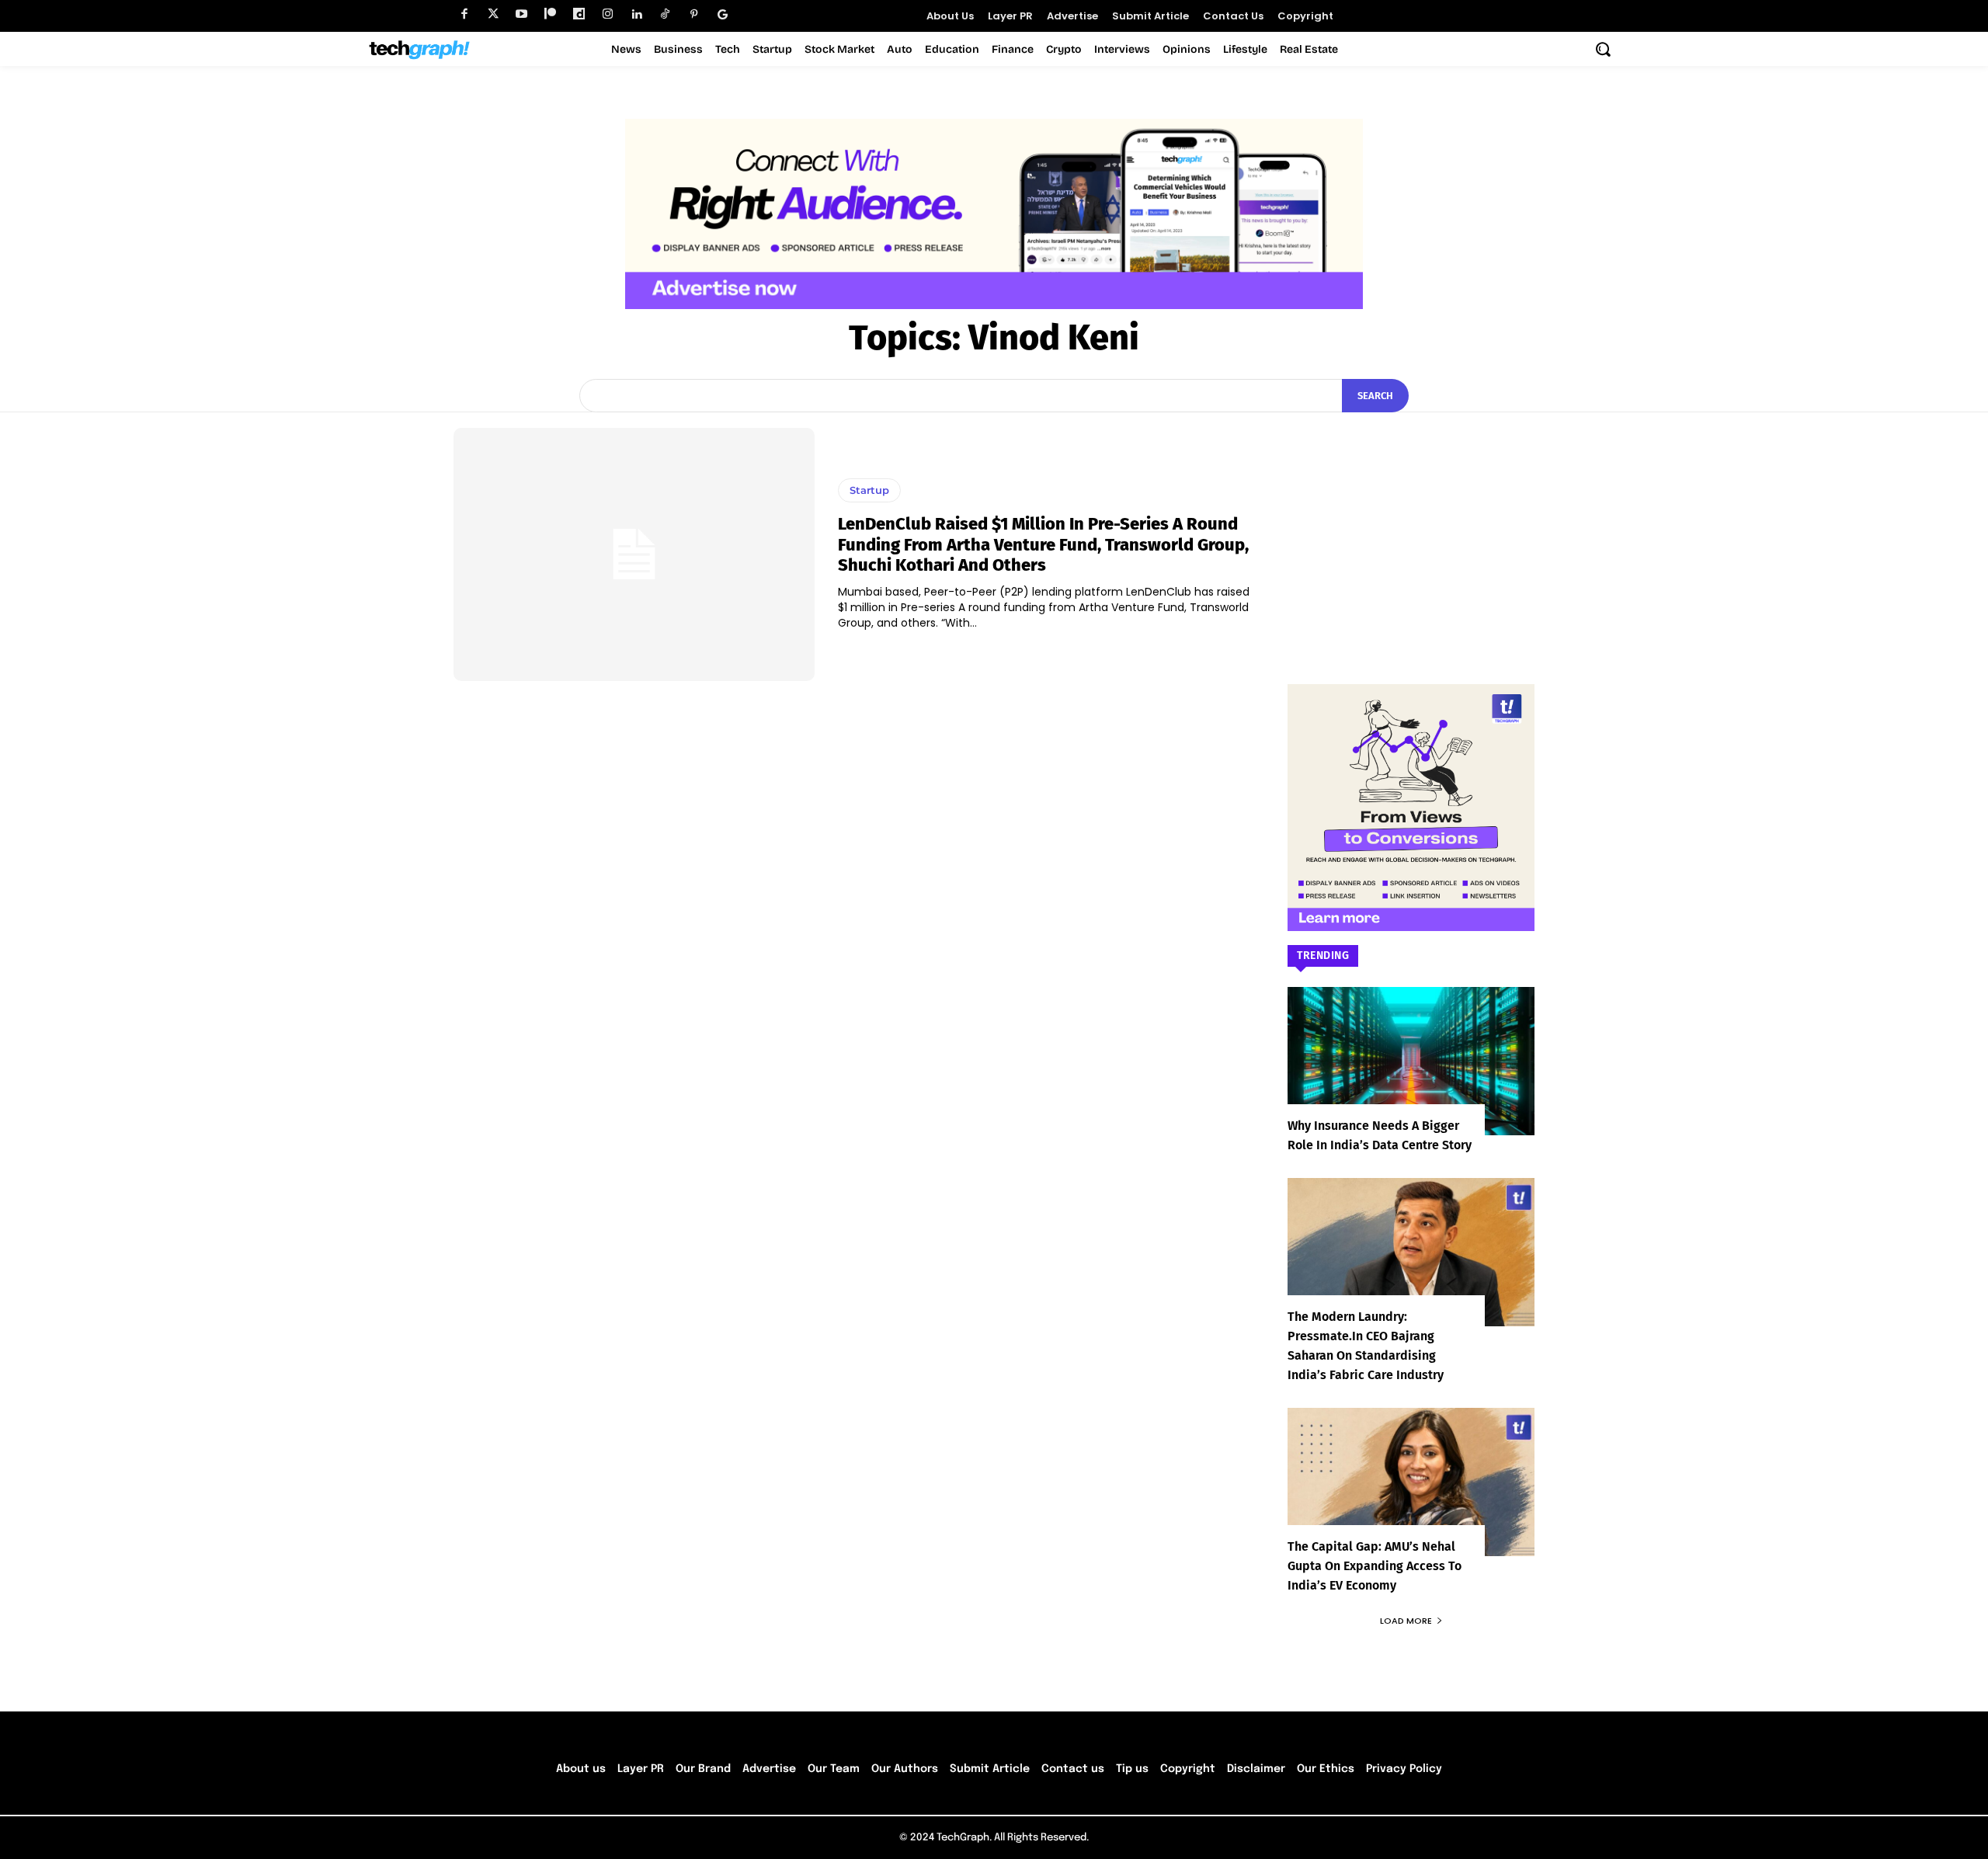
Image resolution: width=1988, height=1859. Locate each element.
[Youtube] (521, 14)
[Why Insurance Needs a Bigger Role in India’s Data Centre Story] (1411, 1061)
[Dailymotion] (579, 14)
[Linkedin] (636, 14)
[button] (1603, 49)
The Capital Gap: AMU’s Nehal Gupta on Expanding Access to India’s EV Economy (1375, 1566)
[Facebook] (464, 14)
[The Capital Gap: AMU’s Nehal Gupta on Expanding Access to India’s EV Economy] (1411, 1482)
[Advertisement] (1411, 525)
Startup (869, 490)
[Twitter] (493, 14)
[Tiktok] (665, 14)
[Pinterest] (694, 14)
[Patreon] (550, 14)
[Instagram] (608, 14)
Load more (1406, 1621)
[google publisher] (723, 14)
